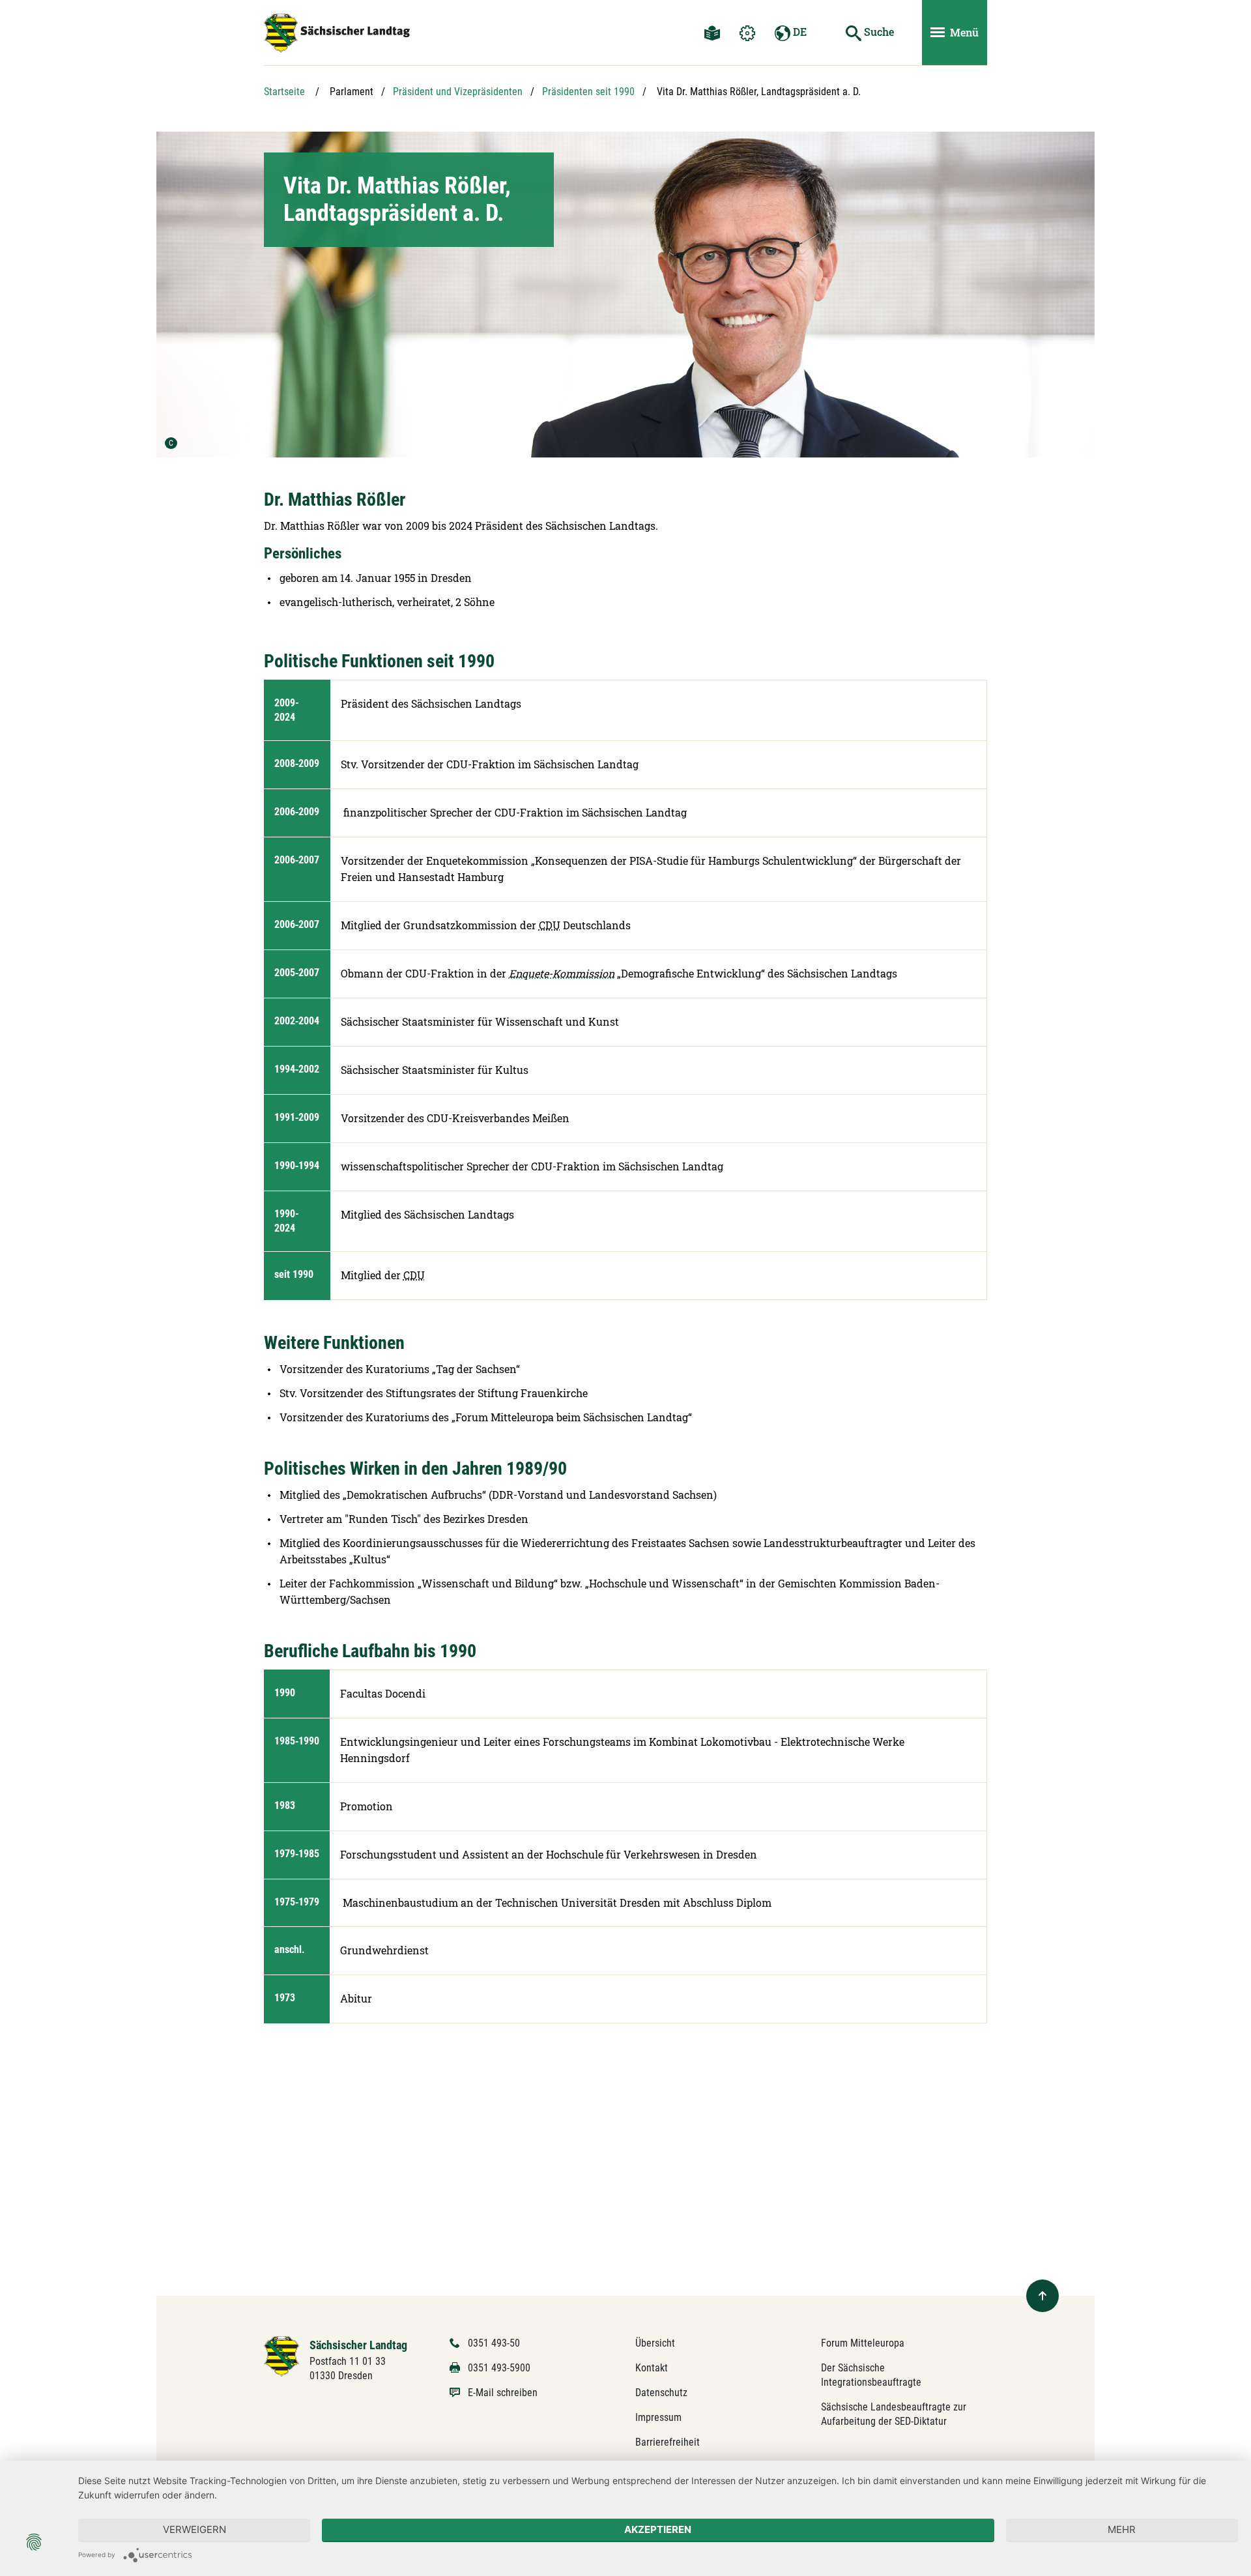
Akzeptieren (658, 2529)
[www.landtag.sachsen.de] (337, 33)
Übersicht (655, 2343)
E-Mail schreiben (503, 2393)
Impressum (658, 2417)
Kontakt (652, 2368)
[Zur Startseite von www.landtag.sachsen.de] (282, 2355)
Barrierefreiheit (668, 2442)
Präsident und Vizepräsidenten (458, 92)
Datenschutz (661, 2393)
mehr (1122, 2529)
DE (798, 32)
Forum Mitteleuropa (863, 2343)
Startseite (284, 92)
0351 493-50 (494, 2343)
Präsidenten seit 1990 (588, 92)
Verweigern (194, 2529)
